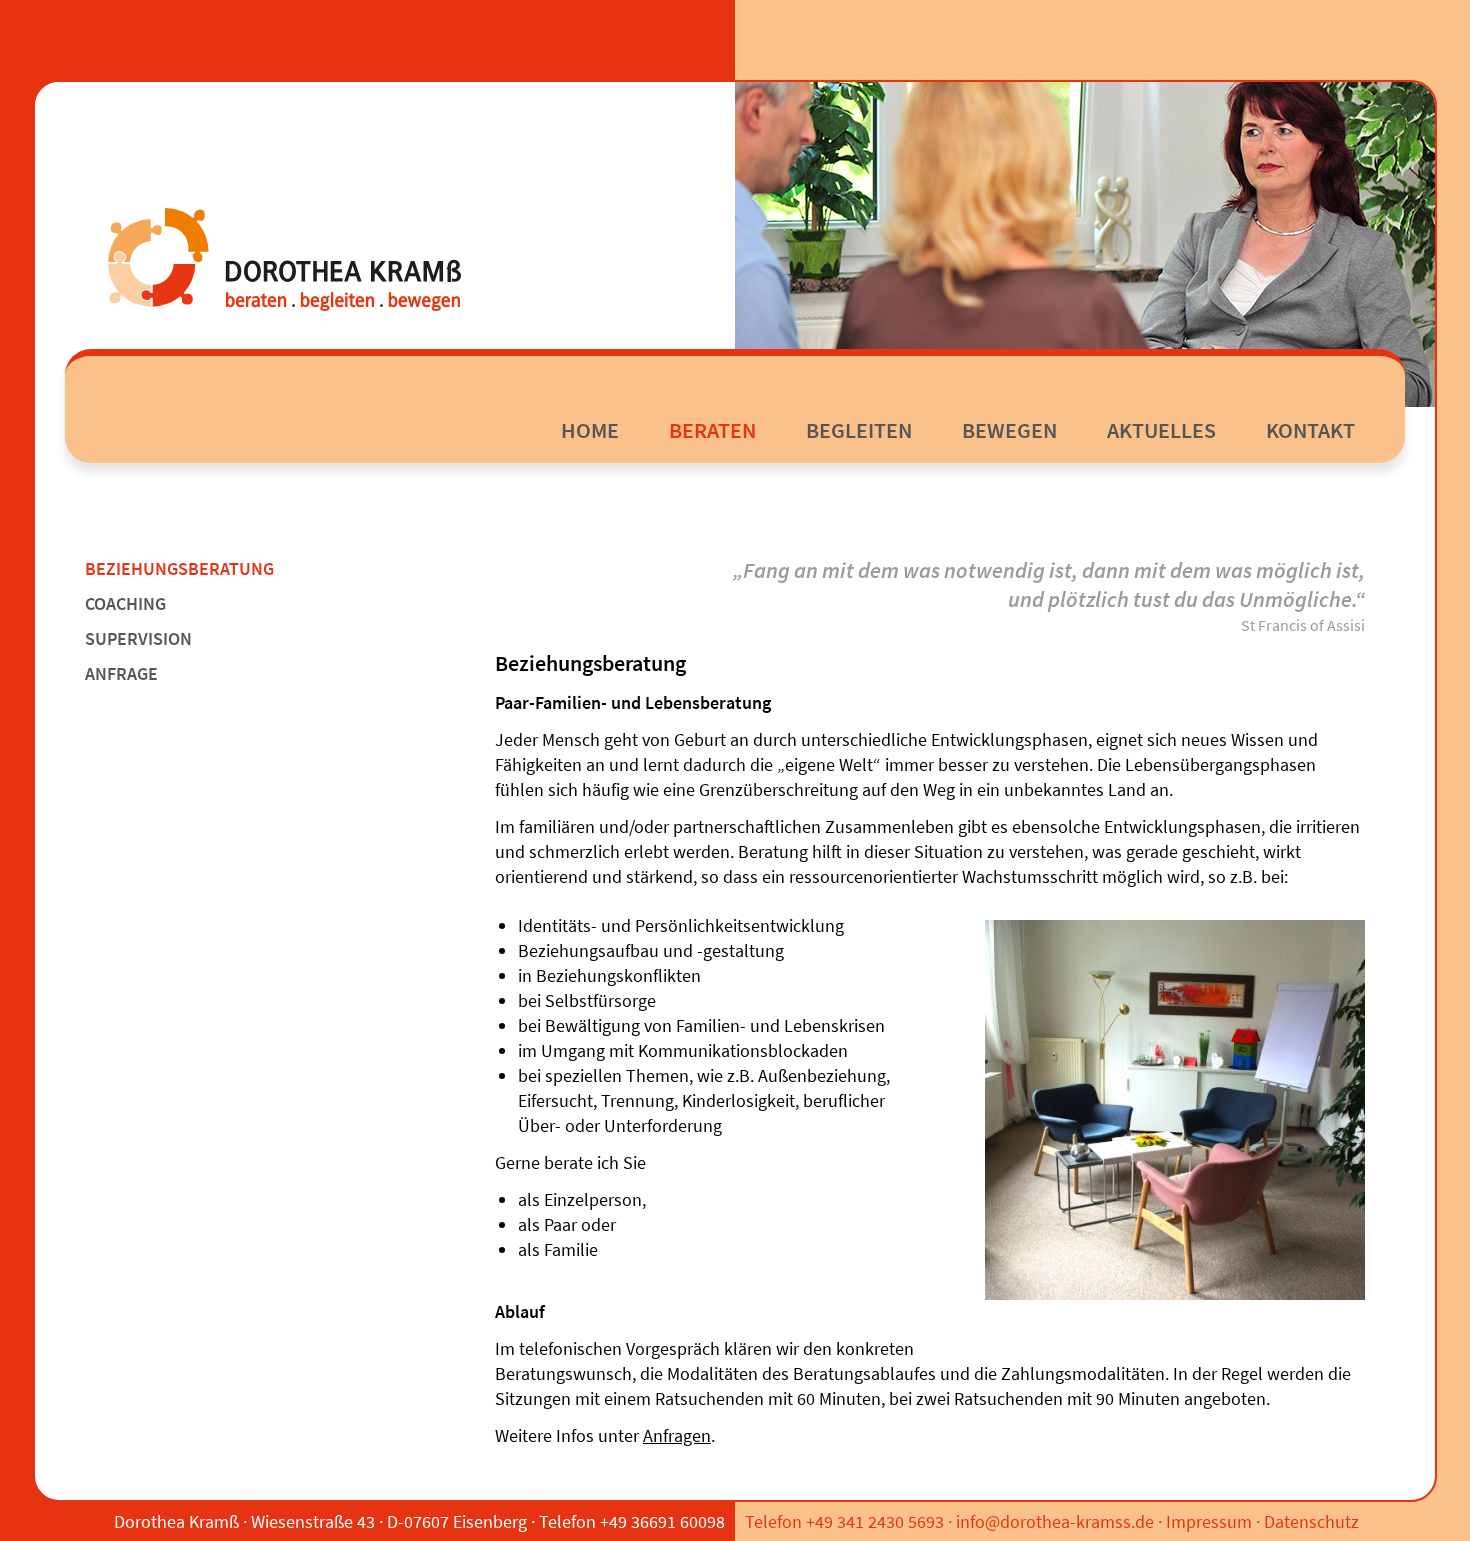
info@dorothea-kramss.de (1055, 1521)
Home (590, 430)
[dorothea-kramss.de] (283, 257)
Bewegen (1009, 430)
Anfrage (121, 673)
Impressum (1209, 1521)
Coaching (125, 603)
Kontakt (1310, 430)
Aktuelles (1161, 430)
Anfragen (677, 1435)
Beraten (712, 430)
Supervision (138, 638)
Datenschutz (1311, 1521)
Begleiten (859, 430)
